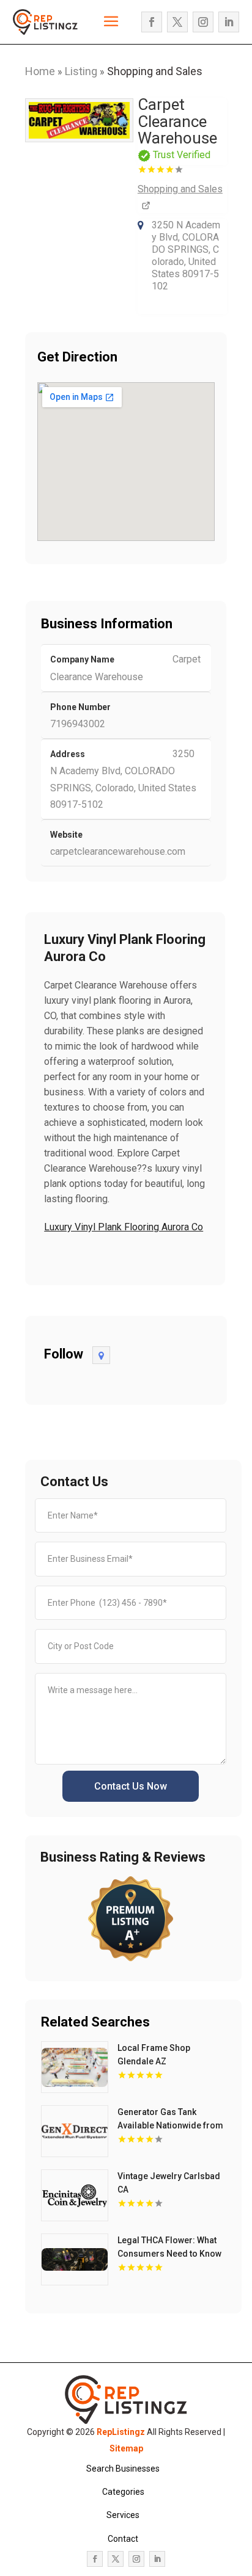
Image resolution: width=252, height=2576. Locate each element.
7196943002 (78, 724)
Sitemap (126, 2448)
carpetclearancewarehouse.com (118, 851)
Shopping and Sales (155, 71)
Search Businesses (123, 2469)
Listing (81, 71)
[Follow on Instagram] (203, 22)
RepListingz (121, 2432)
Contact (123, 2539)
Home (40, 71)
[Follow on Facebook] (152, 22)
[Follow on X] (177, 22)
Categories (123, 2492)
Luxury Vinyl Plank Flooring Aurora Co (124, 1227)
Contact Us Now (131, 1786)
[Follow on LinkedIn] (229, 22)
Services (123, 2515)
